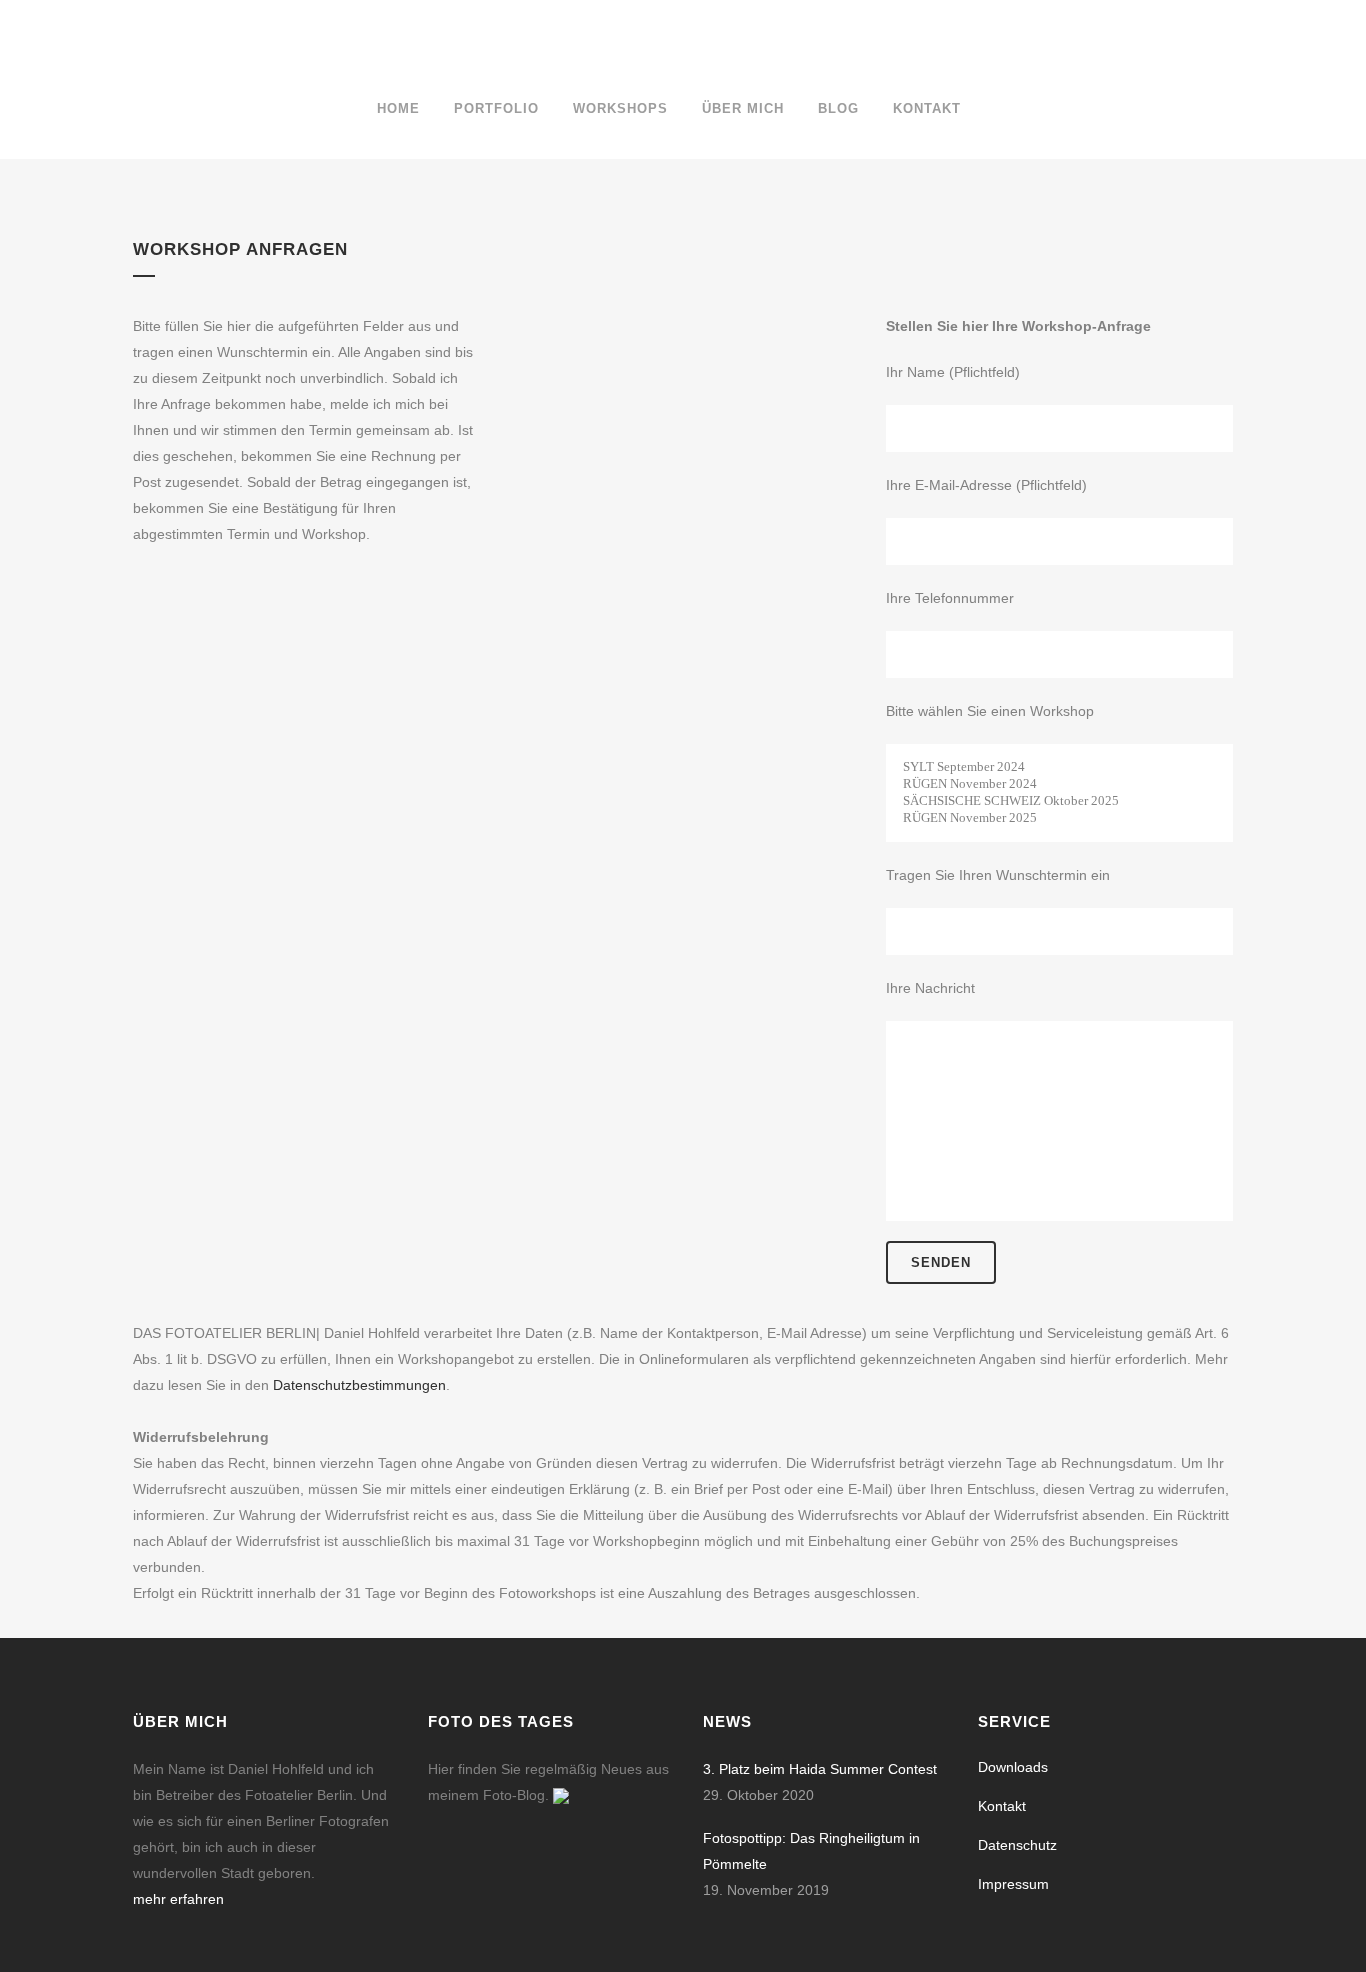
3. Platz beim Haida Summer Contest (820, 1769)
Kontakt (1002, 1806)
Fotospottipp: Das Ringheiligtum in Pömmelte (811, 1851)
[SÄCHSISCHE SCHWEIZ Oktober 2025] (1059, 801)
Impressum (1013, 1884)
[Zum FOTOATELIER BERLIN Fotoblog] (561, 1795)
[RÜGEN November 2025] (1059, 818)
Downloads (1013, 1767)
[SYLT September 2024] (1059, 767)
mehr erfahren (178, 1899)
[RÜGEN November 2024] (1059, 784)
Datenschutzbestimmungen (359, 1385)
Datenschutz (1017, 1845)
